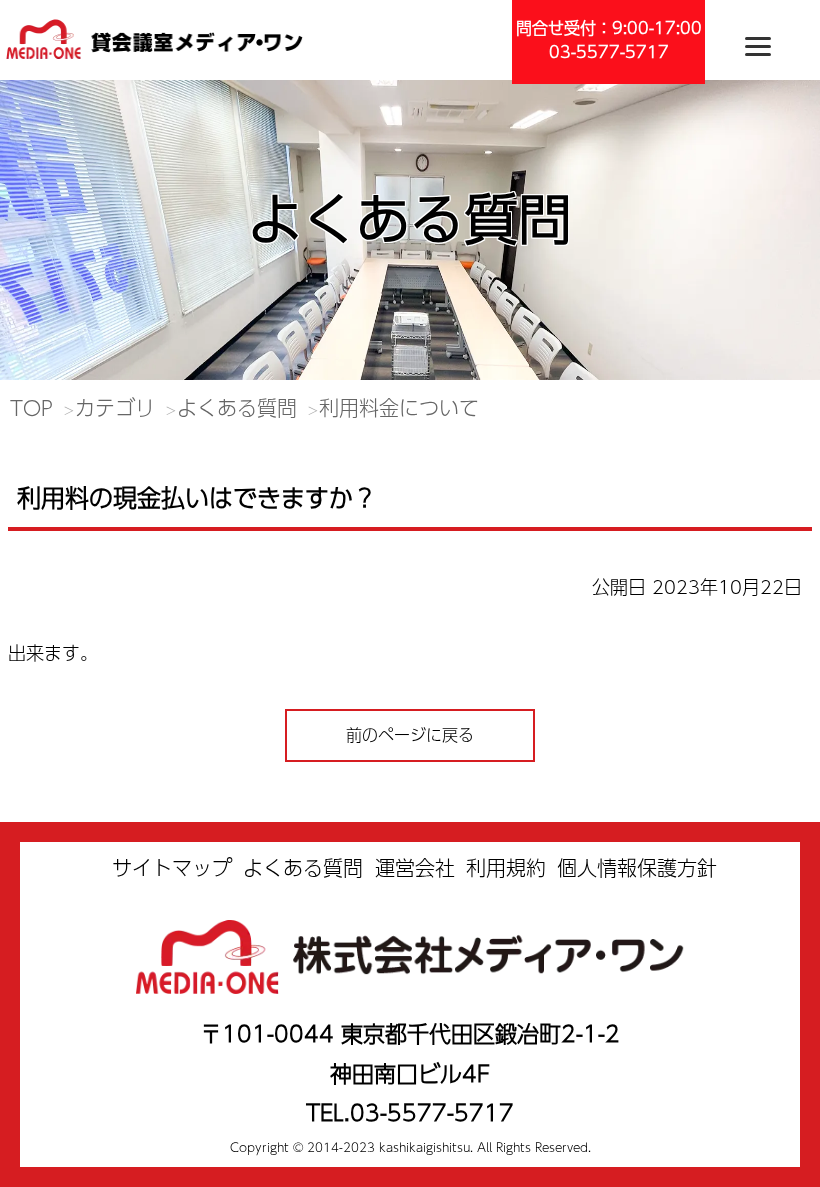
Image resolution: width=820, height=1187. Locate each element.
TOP (31, 407)
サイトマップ (172, 867)
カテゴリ (115, 407)
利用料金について (399, 407)
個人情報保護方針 (637, 867)
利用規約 (506, 867)
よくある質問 (237, 407)
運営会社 (415, 867)
